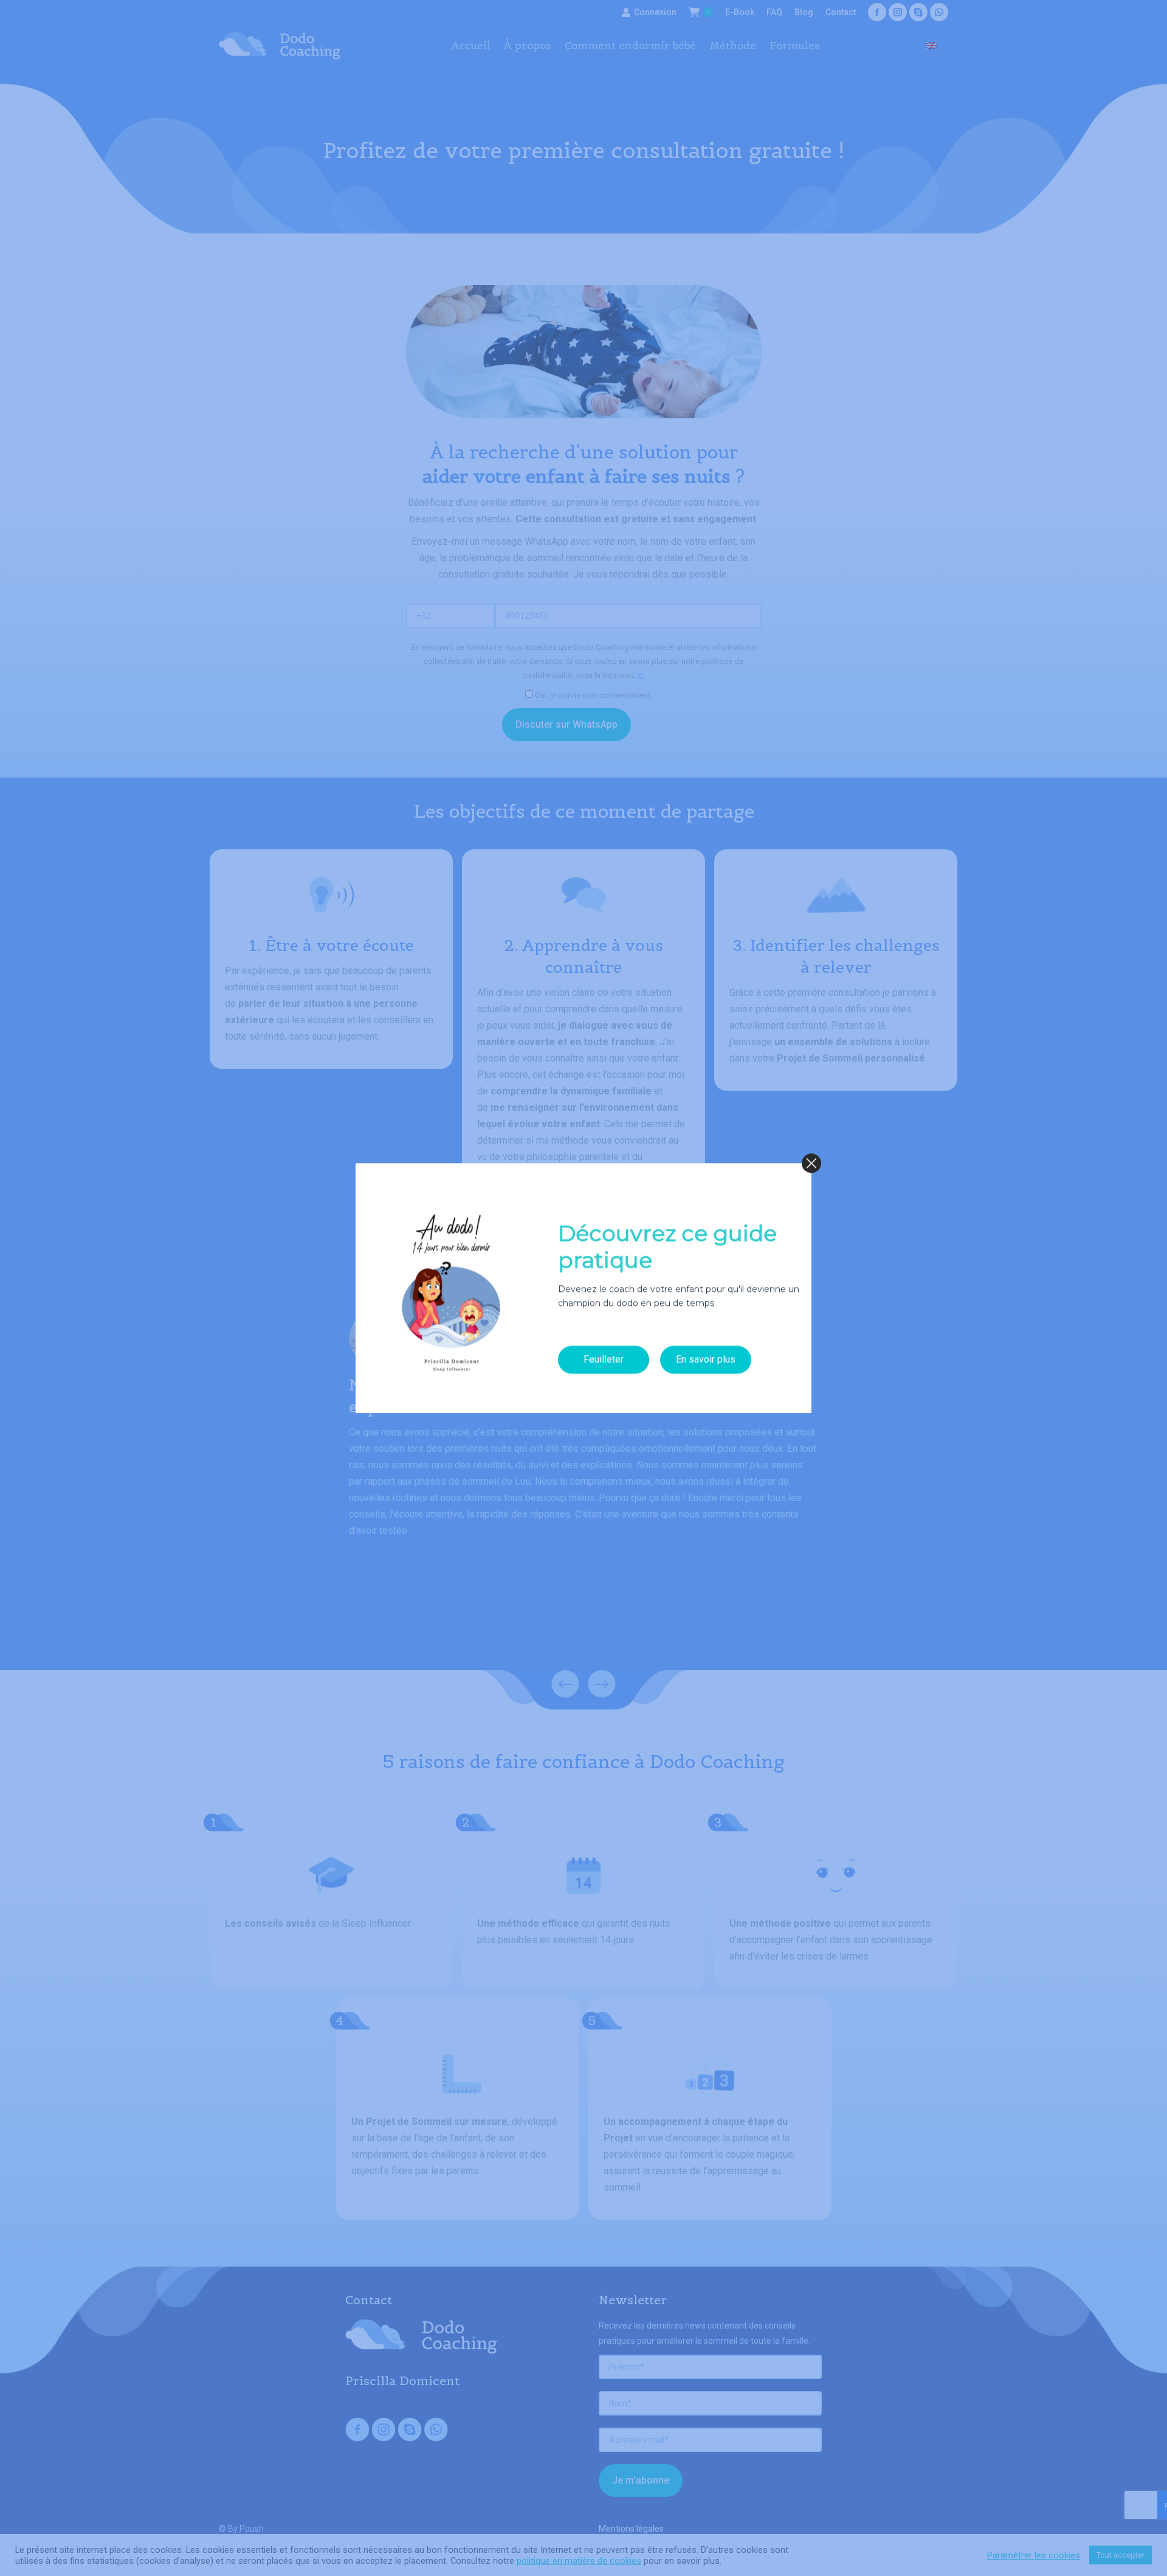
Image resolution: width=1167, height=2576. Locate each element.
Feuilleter (604, 1360)
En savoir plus (706, 1360)
